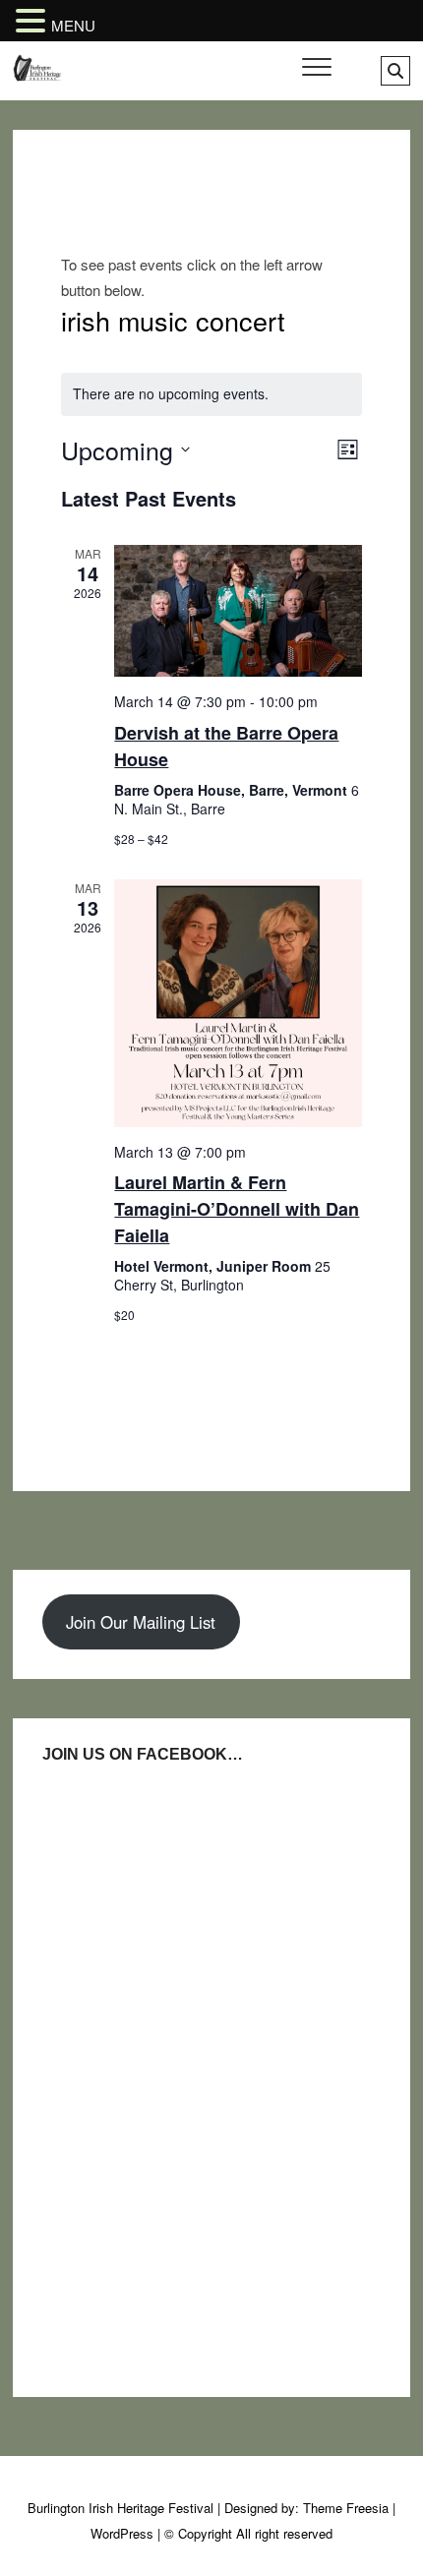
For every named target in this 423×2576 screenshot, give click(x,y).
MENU (73, 25)
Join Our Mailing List (141, 1622)
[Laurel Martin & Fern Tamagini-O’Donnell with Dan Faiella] (238, 1003)
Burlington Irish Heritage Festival (121, 2508)
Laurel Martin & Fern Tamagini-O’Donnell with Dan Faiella (237, 1209)
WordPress (122, 2533)
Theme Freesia (346, 2508)
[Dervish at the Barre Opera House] (238, 611)
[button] (33, 22)
